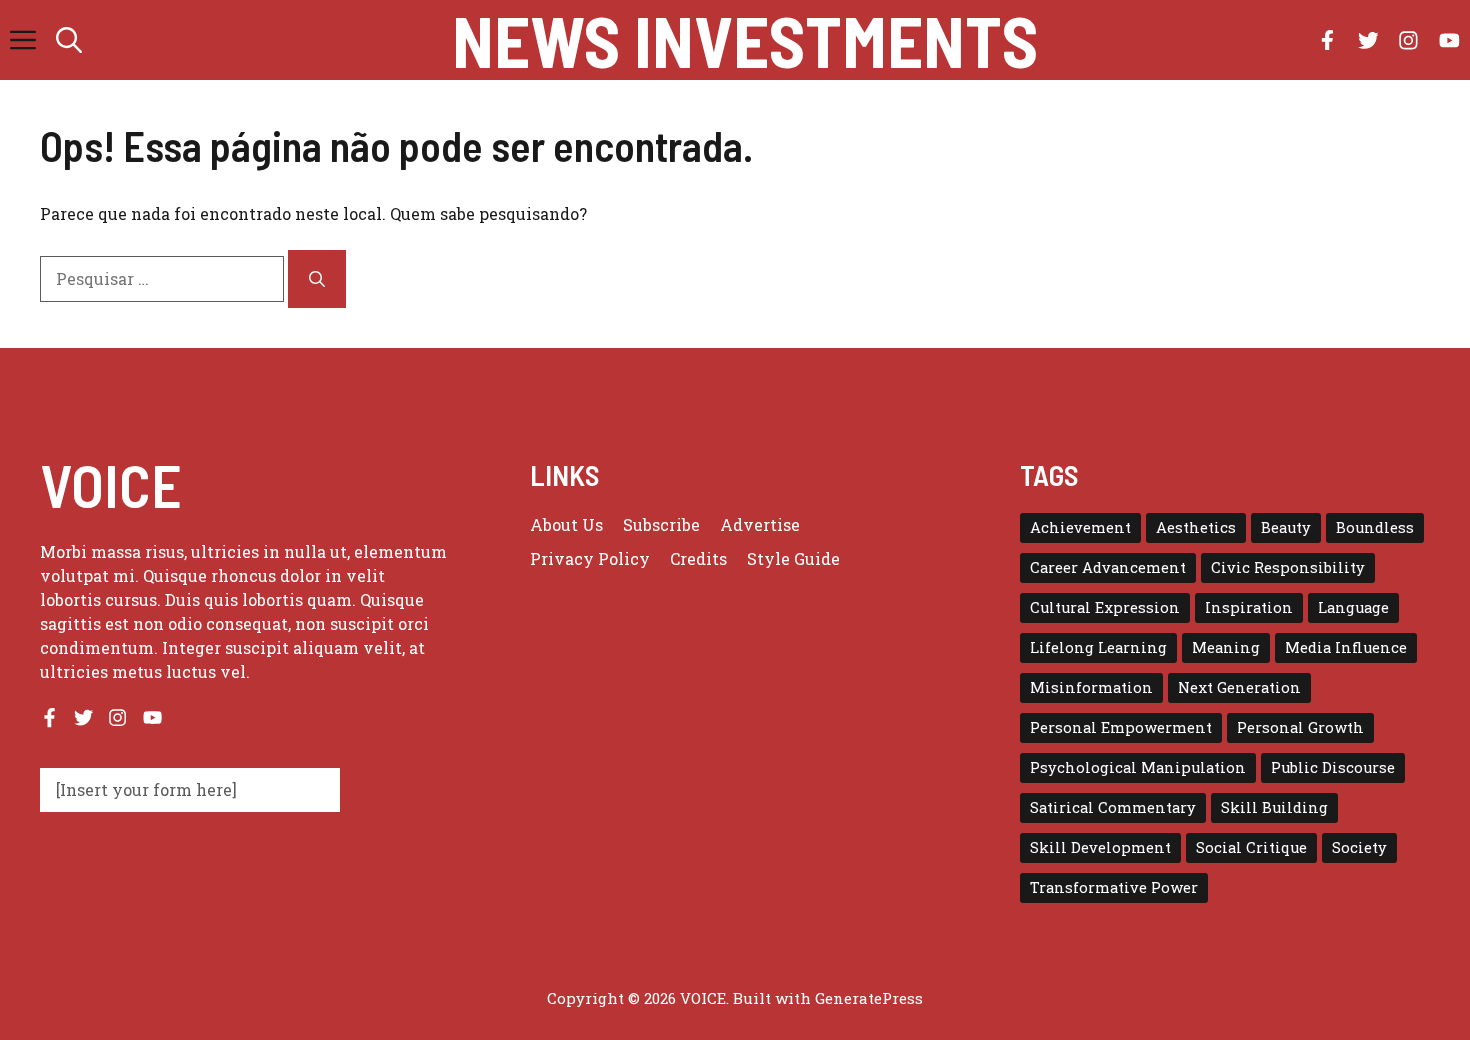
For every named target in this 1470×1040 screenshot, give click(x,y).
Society (1359, 847)
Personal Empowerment (1121, 727)
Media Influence (1346, 647)
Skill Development (1100, 847)
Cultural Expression (1105, 607)
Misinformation (1091, 687)
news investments (745, 40)
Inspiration (1249, 607)
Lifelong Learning (1098, 647)
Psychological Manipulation (1138, 767)
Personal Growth (1300, 727)
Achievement (1080, 527)
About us (566, 524)
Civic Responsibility (1288, 567)
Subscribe (661, 524)
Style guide (793, 558)
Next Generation (1239, 687)
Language (1353, 607)
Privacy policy (590, 558)
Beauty (1286, 527)
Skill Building (1274, 807)
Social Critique (1251, 847)
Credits (698, 558)
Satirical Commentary (1113, 807)
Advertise (760, 524)
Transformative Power (1114, 887)
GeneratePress (869, 998)
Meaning (1226, 647)
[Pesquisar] (317, 279)
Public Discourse (1333, 767)
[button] (69, 40)
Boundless (1375, 527)
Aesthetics (1196, 527)
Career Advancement (1108, 567)
